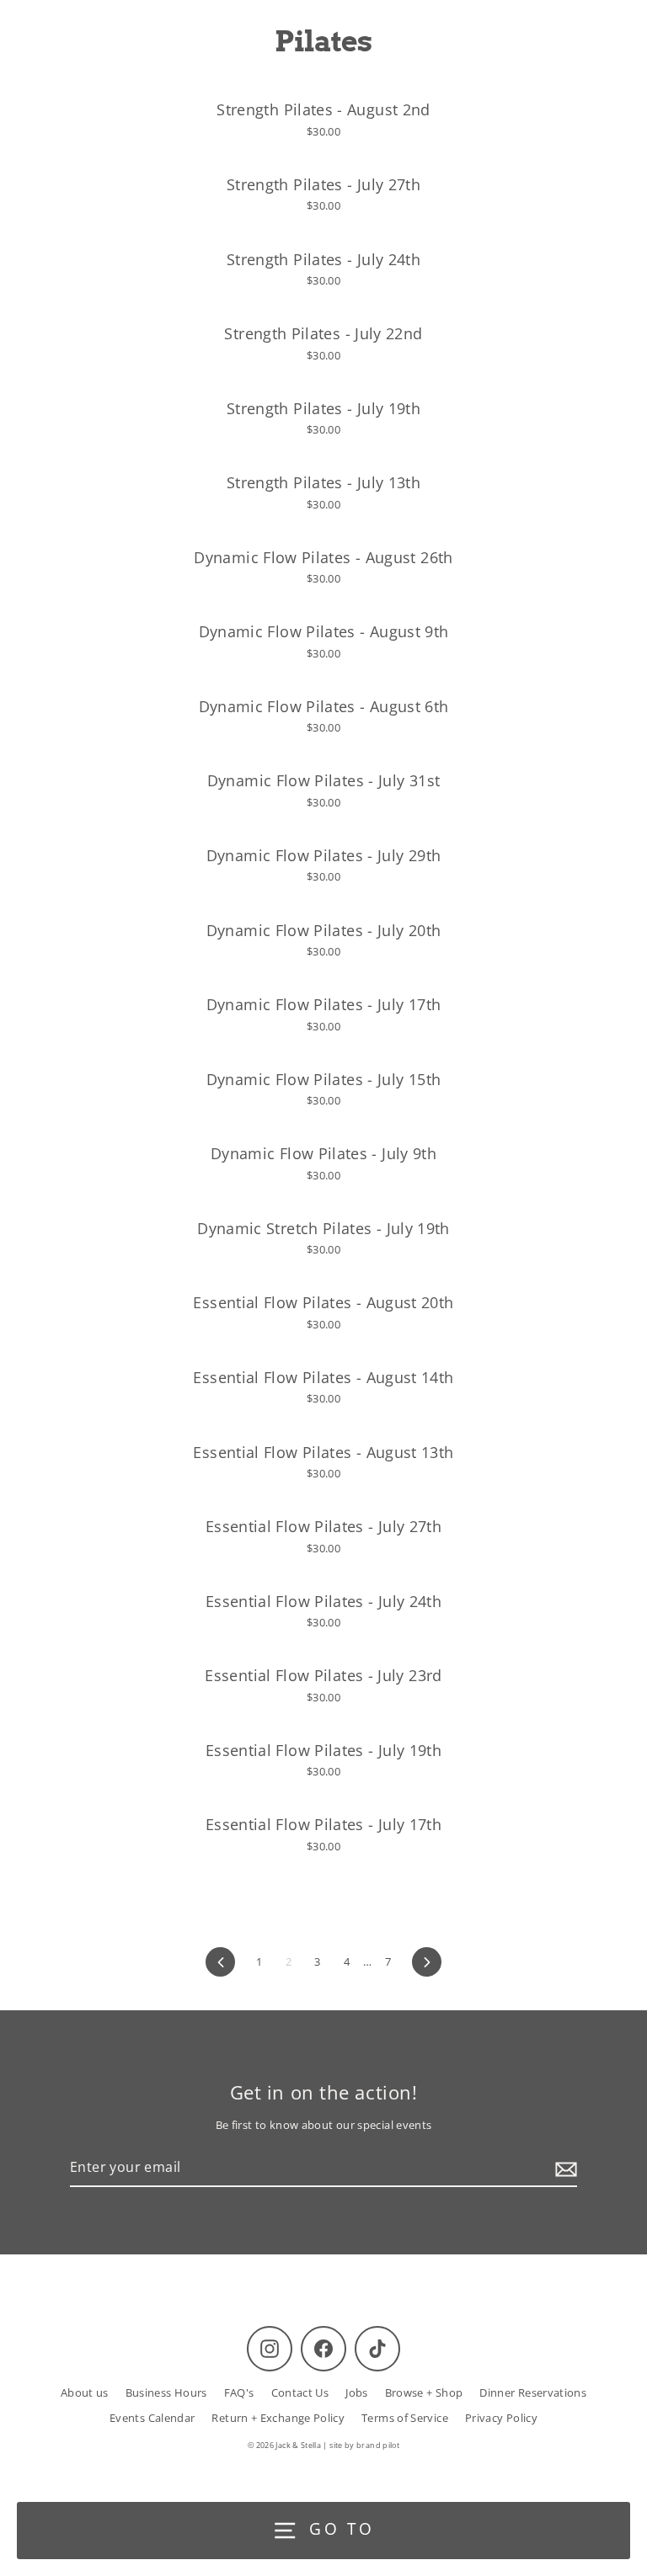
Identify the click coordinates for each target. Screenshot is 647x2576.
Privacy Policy (501, 2418)
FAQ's (239, 2392)
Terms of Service (405, 2418)
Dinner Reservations (533, 2392)
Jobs (356, 2392)
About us (85, 2392)
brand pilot (378, 2445)
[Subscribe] (564, 2169)
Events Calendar (152, 2418)
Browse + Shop (424, 2392)
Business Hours (166, 2392)
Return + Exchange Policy (278, 2418)
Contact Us (300, 2392)
